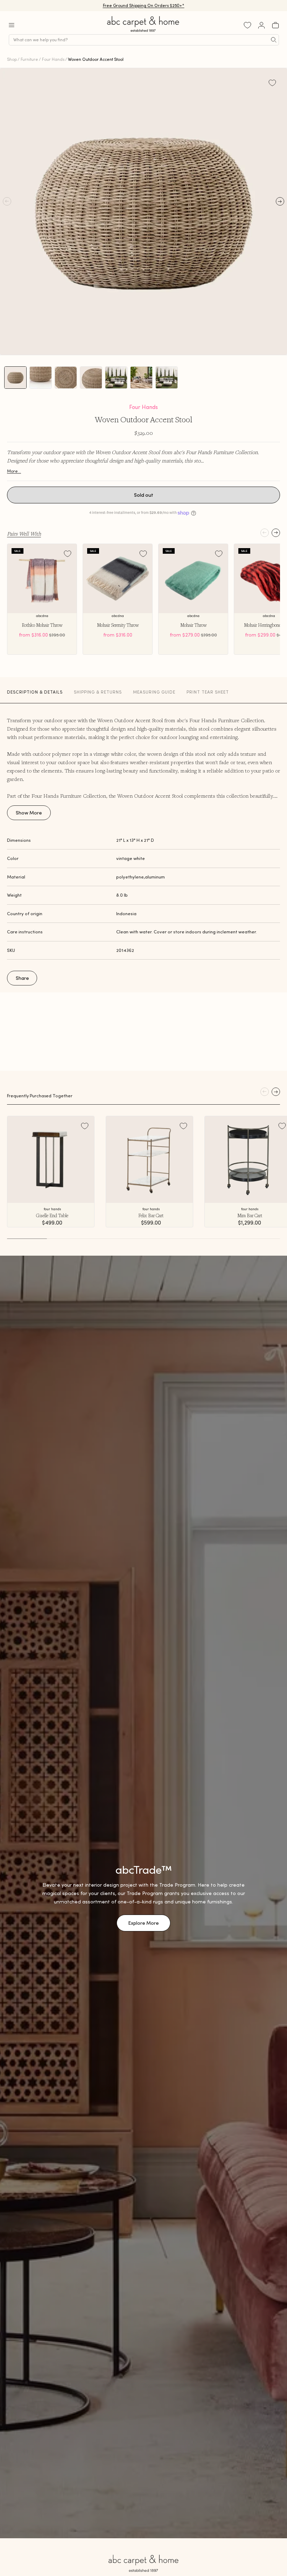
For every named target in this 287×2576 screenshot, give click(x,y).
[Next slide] (276, 533)
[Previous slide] (265, 533)
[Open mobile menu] (12, 25)
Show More (29, 813)
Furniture (29, 59)
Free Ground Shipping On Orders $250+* (144, 5)
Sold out (144, 495)
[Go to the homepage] (143, 32)
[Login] (261, 25)
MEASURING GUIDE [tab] (154, 692)
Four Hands (53, 59)
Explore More (143, 1923)
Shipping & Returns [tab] (98, 692)
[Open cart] (275, 25)
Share (22, 978)
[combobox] (144, 40)
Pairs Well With (24, 533)
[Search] (274, 40)
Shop (12, 59)
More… (14, 471)
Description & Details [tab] (35, 692)
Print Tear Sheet (208, 692)
